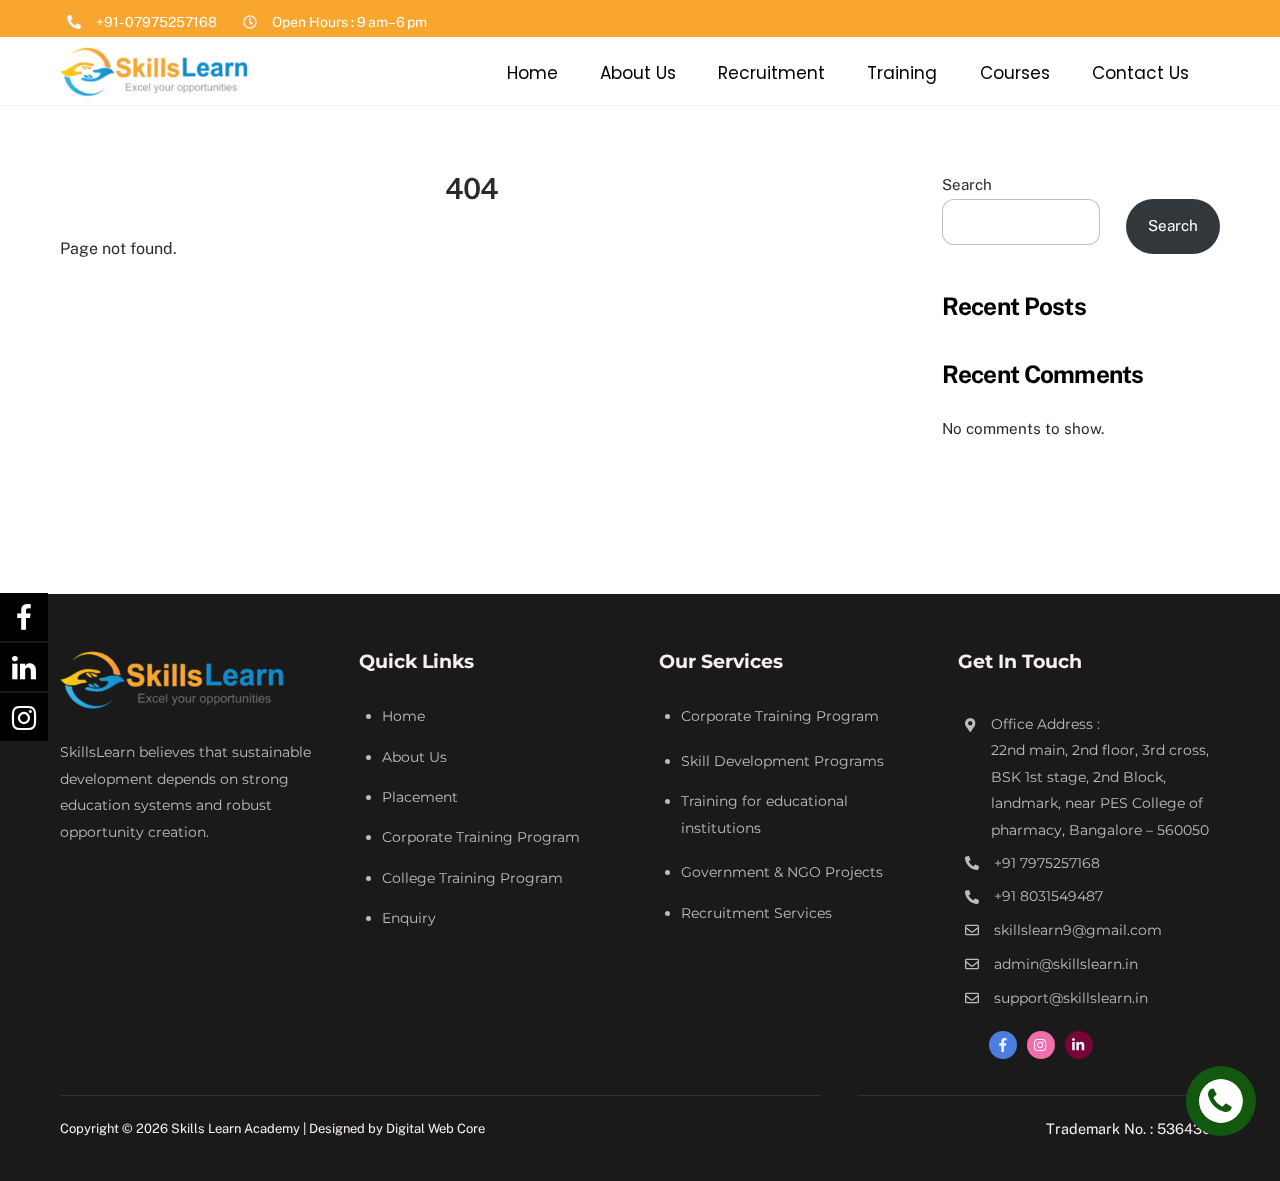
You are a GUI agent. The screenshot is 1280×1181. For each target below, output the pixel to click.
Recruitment (771, 73)
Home (532, 73)
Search (967, 184)
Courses (1015, 73)
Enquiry (409, 918)
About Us (638, 73)
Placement (420, 797)
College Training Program (472, 878)
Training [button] (902, 73)
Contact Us (1140, 73)
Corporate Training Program (481, 837)
